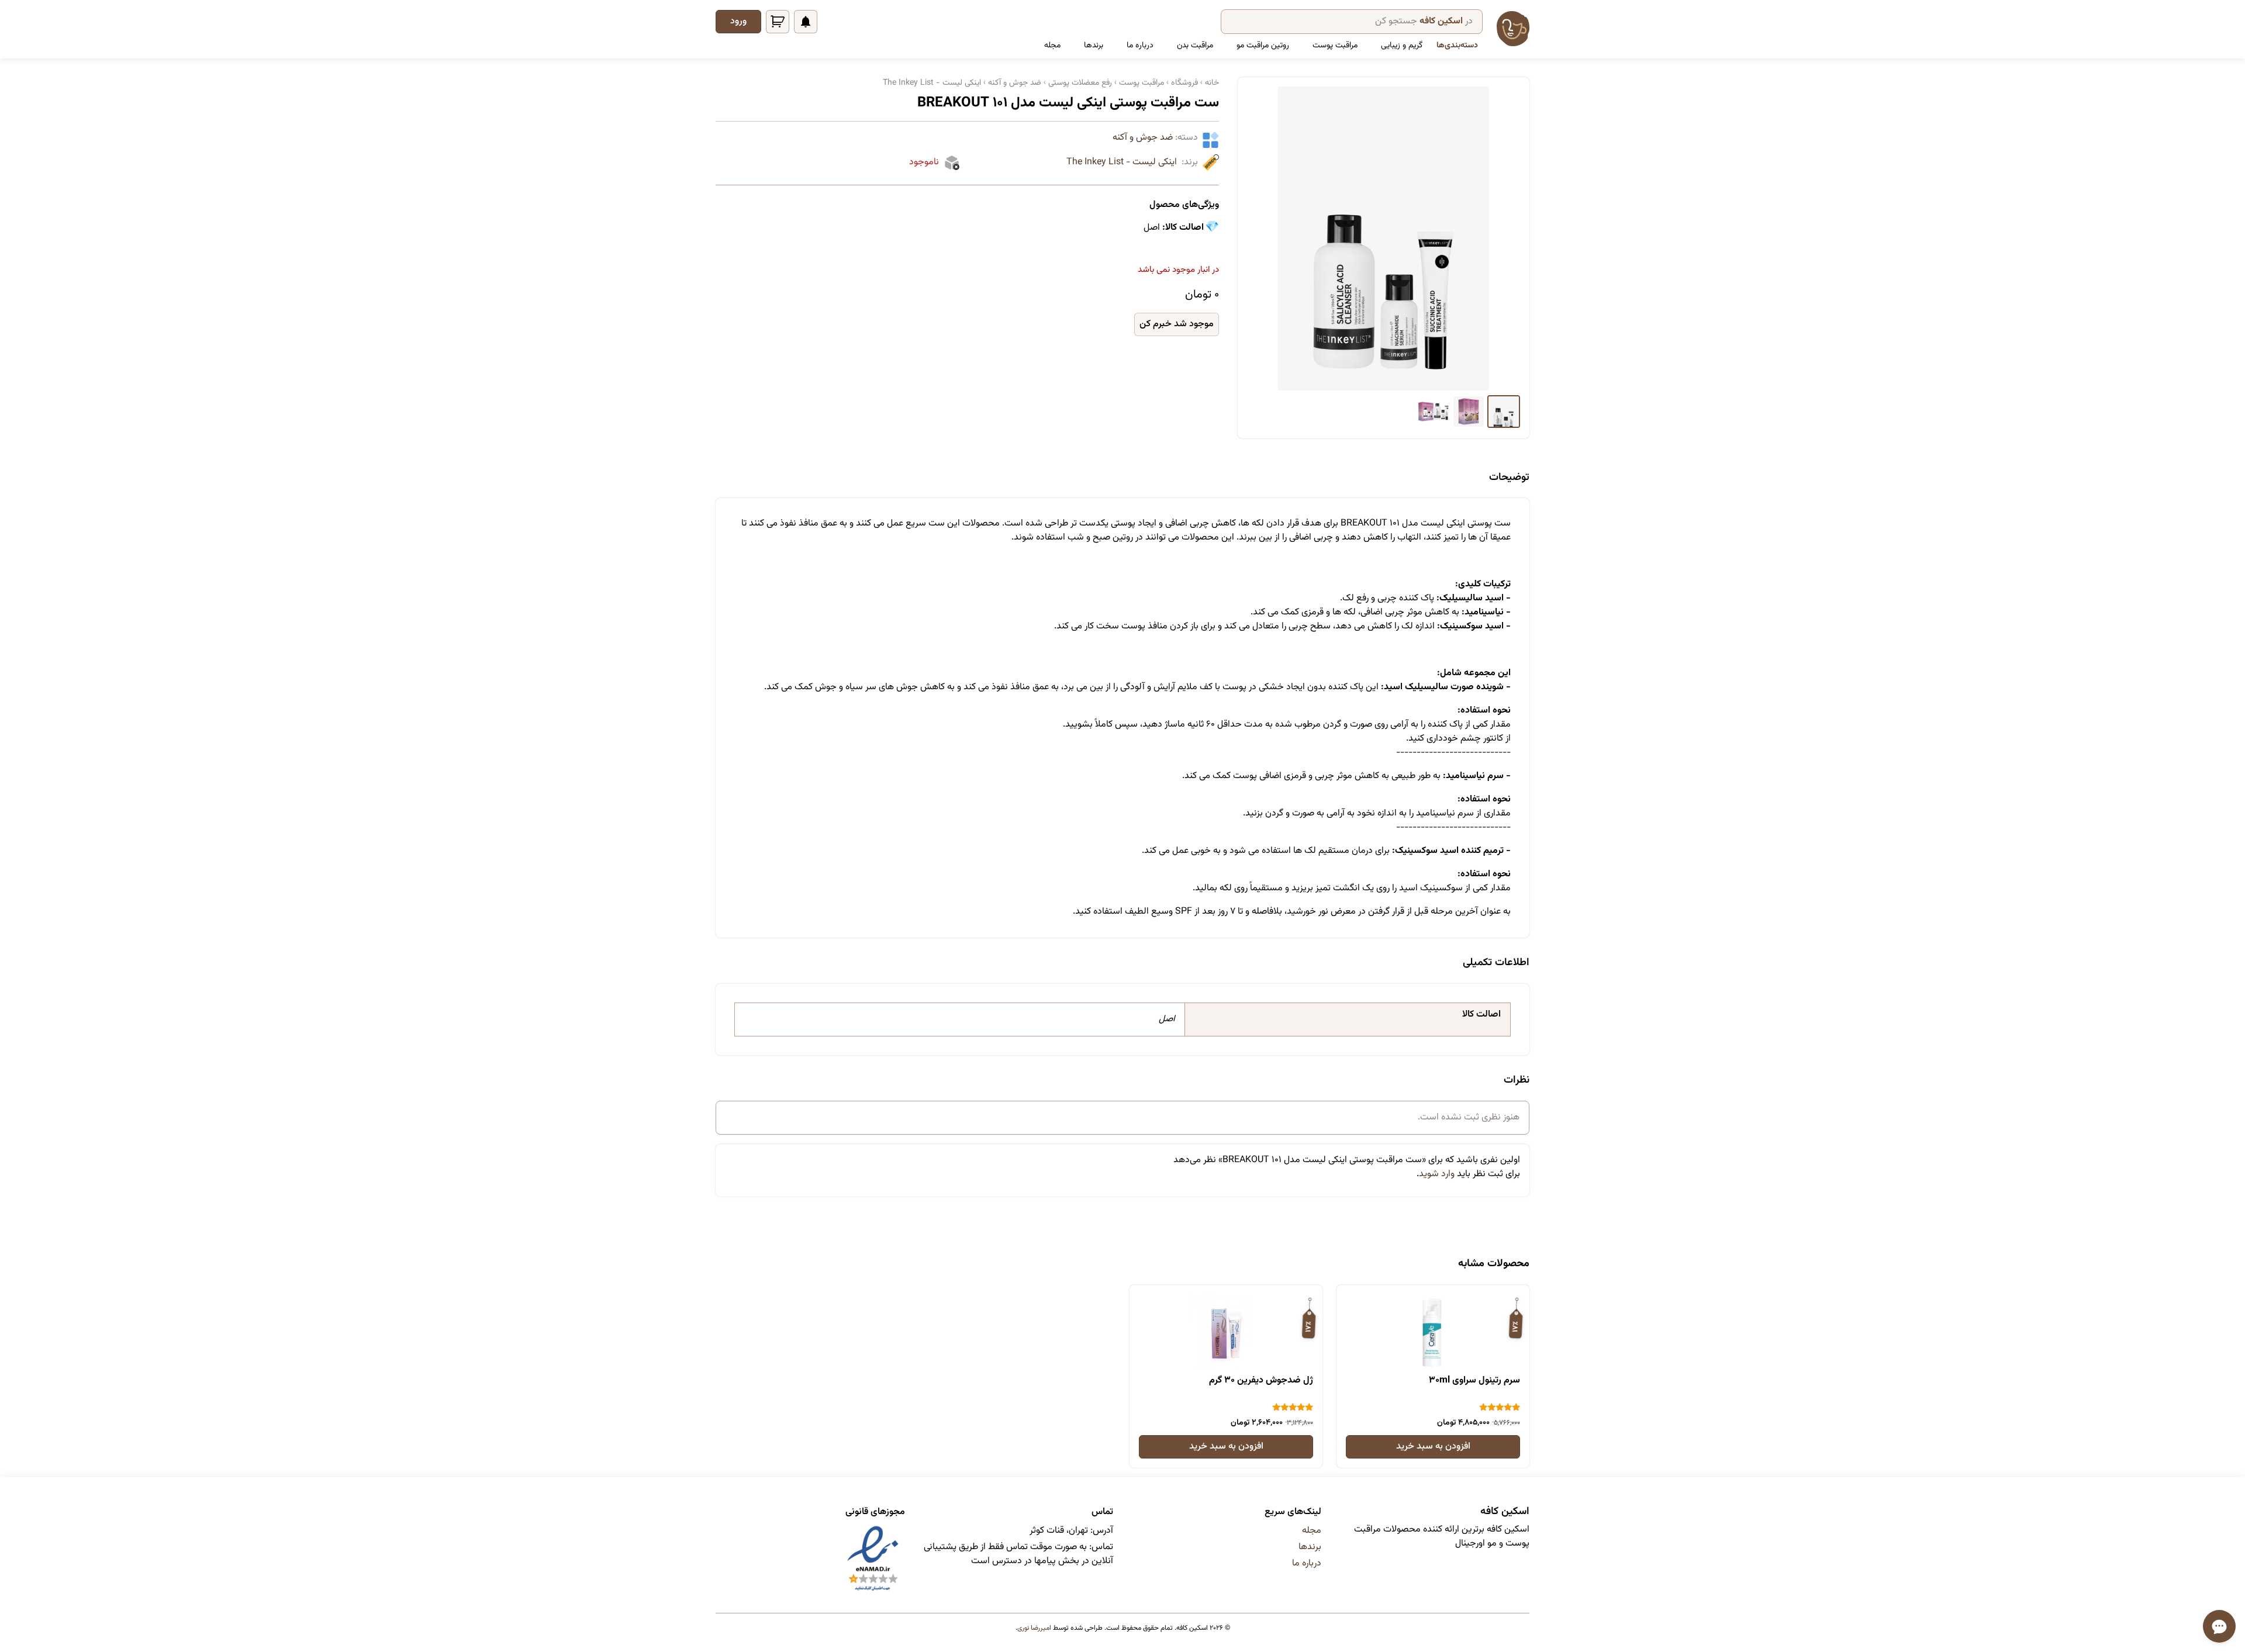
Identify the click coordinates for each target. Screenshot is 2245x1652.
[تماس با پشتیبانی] (2219, 1626)
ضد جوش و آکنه (1143, 138)
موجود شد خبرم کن (1177, 324)
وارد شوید (1437, 1174)
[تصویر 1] (1504, 412)
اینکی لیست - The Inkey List (1122, 163)
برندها (1094, 46)
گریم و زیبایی (1402, 46)
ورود (738, 21)
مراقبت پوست (1335, 46)
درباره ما (1140, 46)
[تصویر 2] (1469, 412)
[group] (1384, 239)
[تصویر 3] (1434, 412)
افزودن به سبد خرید (1433, 1447)
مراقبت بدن (1195, 46)
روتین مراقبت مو (1263, 46)
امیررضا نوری (1034, 1628)
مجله (1052, 46)
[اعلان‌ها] (806, 22)
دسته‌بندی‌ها (1457, 46)
